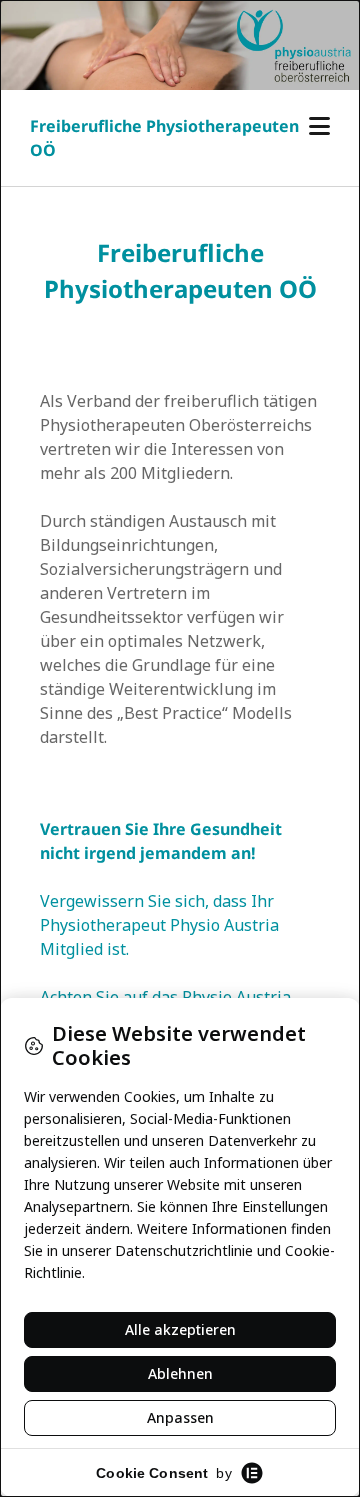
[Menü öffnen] (319, 126)
